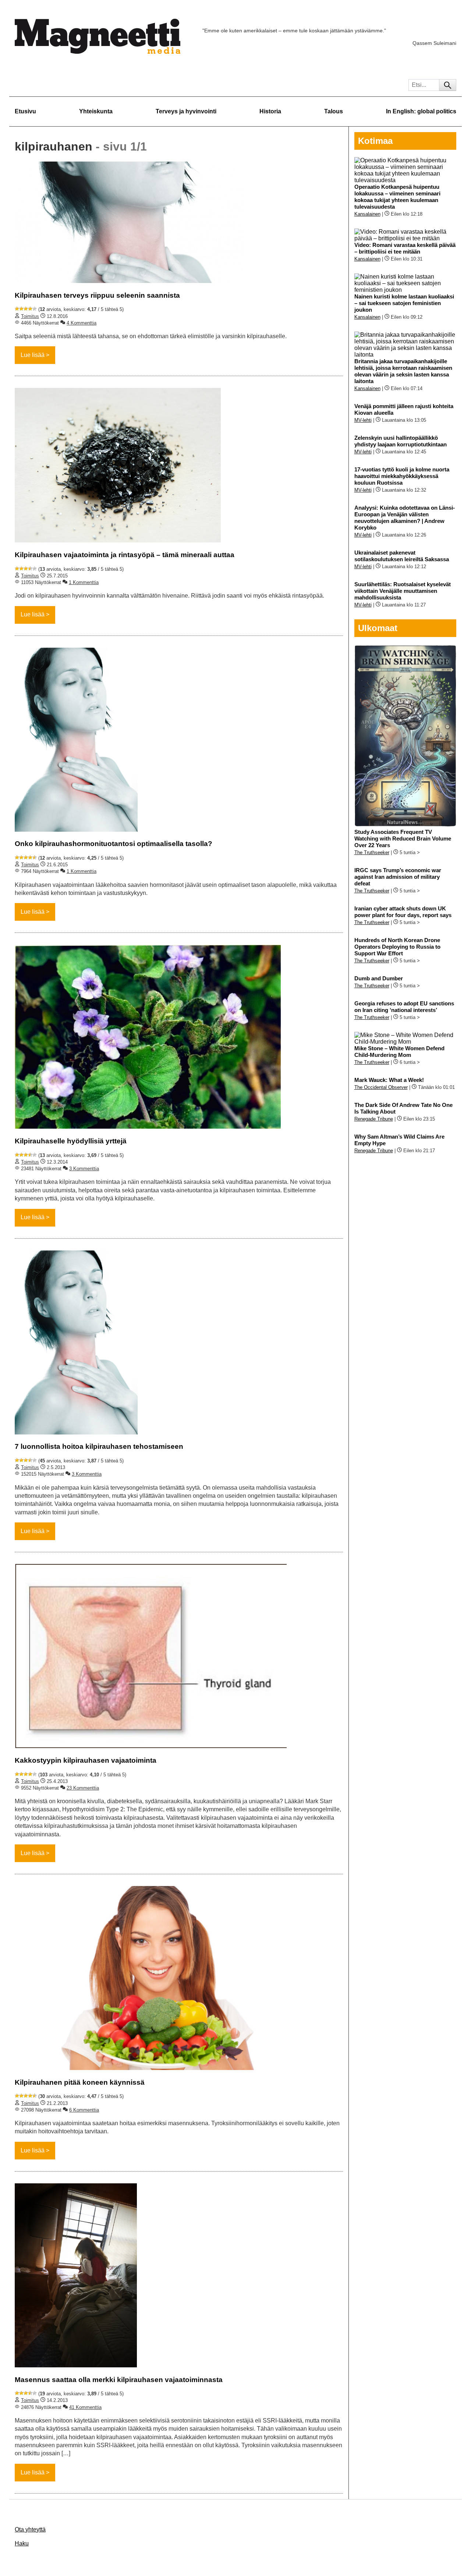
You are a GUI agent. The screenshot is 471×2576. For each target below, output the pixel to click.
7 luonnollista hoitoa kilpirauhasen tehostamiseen (99, 1446)
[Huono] (17, 309)
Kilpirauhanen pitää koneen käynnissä (80, 2082)
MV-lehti (363, 420)
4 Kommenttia (82, 323)
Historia (270, 111)
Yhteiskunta (96, 111)
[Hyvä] (30, 309)
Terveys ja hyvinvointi (186, 111)
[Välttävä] (21, 309)
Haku (22, 2543)
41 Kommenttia (85, 2407)
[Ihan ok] (26, 309)
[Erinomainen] (35, 309)
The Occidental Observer (381, 1087)
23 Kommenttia (83, 1788)
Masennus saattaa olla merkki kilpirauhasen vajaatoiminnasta (119, 2380)
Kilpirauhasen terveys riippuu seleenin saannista (97, 295)
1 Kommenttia (84, 582)
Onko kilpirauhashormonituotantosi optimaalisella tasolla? (114, 844)
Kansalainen (367, 214)
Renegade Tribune (374, 1119)
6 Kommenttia (84, 2110)
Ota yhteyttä (30, 2529)
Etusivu (25, 111)
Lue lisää (33, 355)
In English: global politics (421, 111)
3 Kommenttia (84, 1169)
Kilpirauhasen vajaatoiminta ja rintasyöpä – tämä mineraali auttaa (125, 555)
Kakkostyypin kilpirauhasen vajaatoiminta (86, 1760)
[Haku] (448, 85)
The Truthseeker (372, 852)
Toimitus (30, 316)
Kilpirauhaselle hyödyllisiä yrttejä (71, 1141)
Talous (334, 111)
